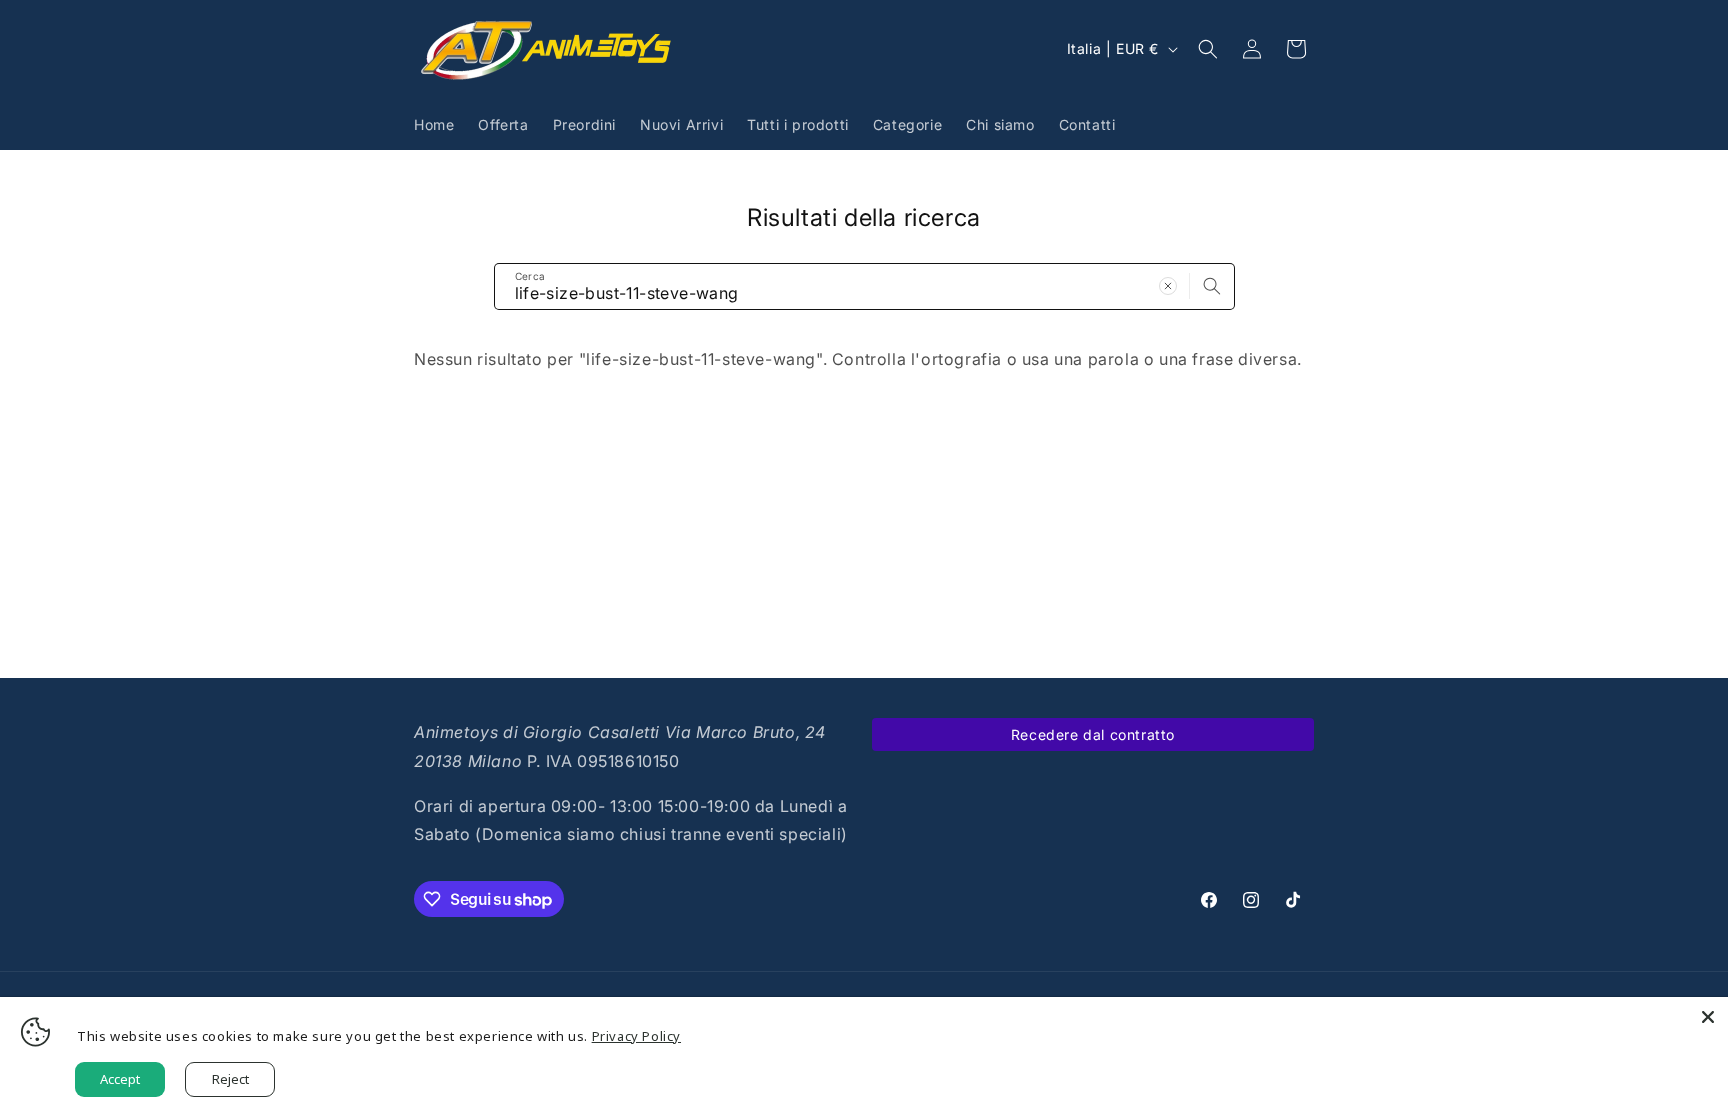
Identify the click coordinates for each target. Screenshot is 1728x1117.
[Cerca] (1212, 286)
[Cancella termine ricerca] (1168, 286)
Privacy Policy (636, 1036)
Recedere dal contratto (1093, 734)
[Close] (1708, 1017)
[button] (1208, 49)
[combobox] (864, 286)
